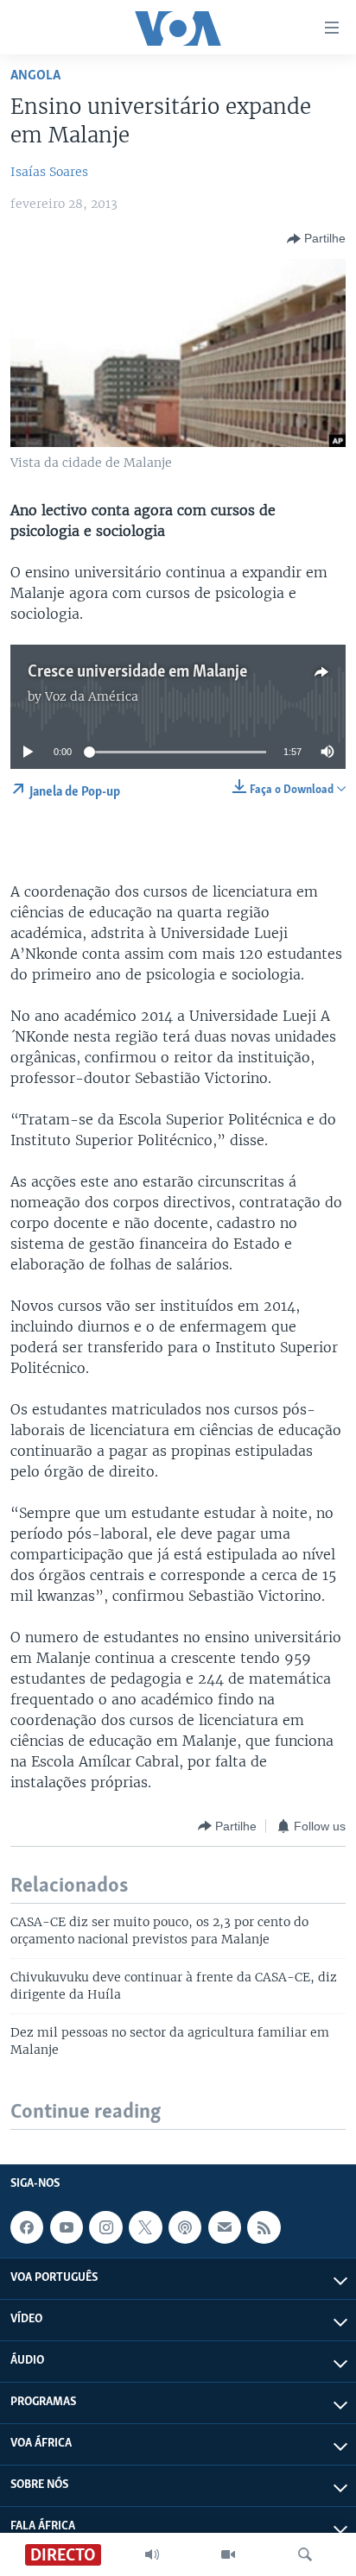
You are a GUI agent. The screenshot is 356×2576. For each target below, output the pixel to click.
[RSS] (264, 2227)
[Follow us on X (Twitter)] (145, 2227)
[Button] (316, 239)
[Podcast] (185, 2227)
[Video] (228, 2554)
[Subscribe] (225, 2227)
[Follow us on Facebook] (27, 2227)
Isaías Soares (49, 172)
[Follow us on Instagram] (105, 2227)
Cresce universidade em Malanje (137, 672)
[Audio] (152, 2554)
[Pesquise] (305, 2554)
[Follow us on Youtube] (67, 2227)
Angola (35, 76)
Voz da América (92, 696)
